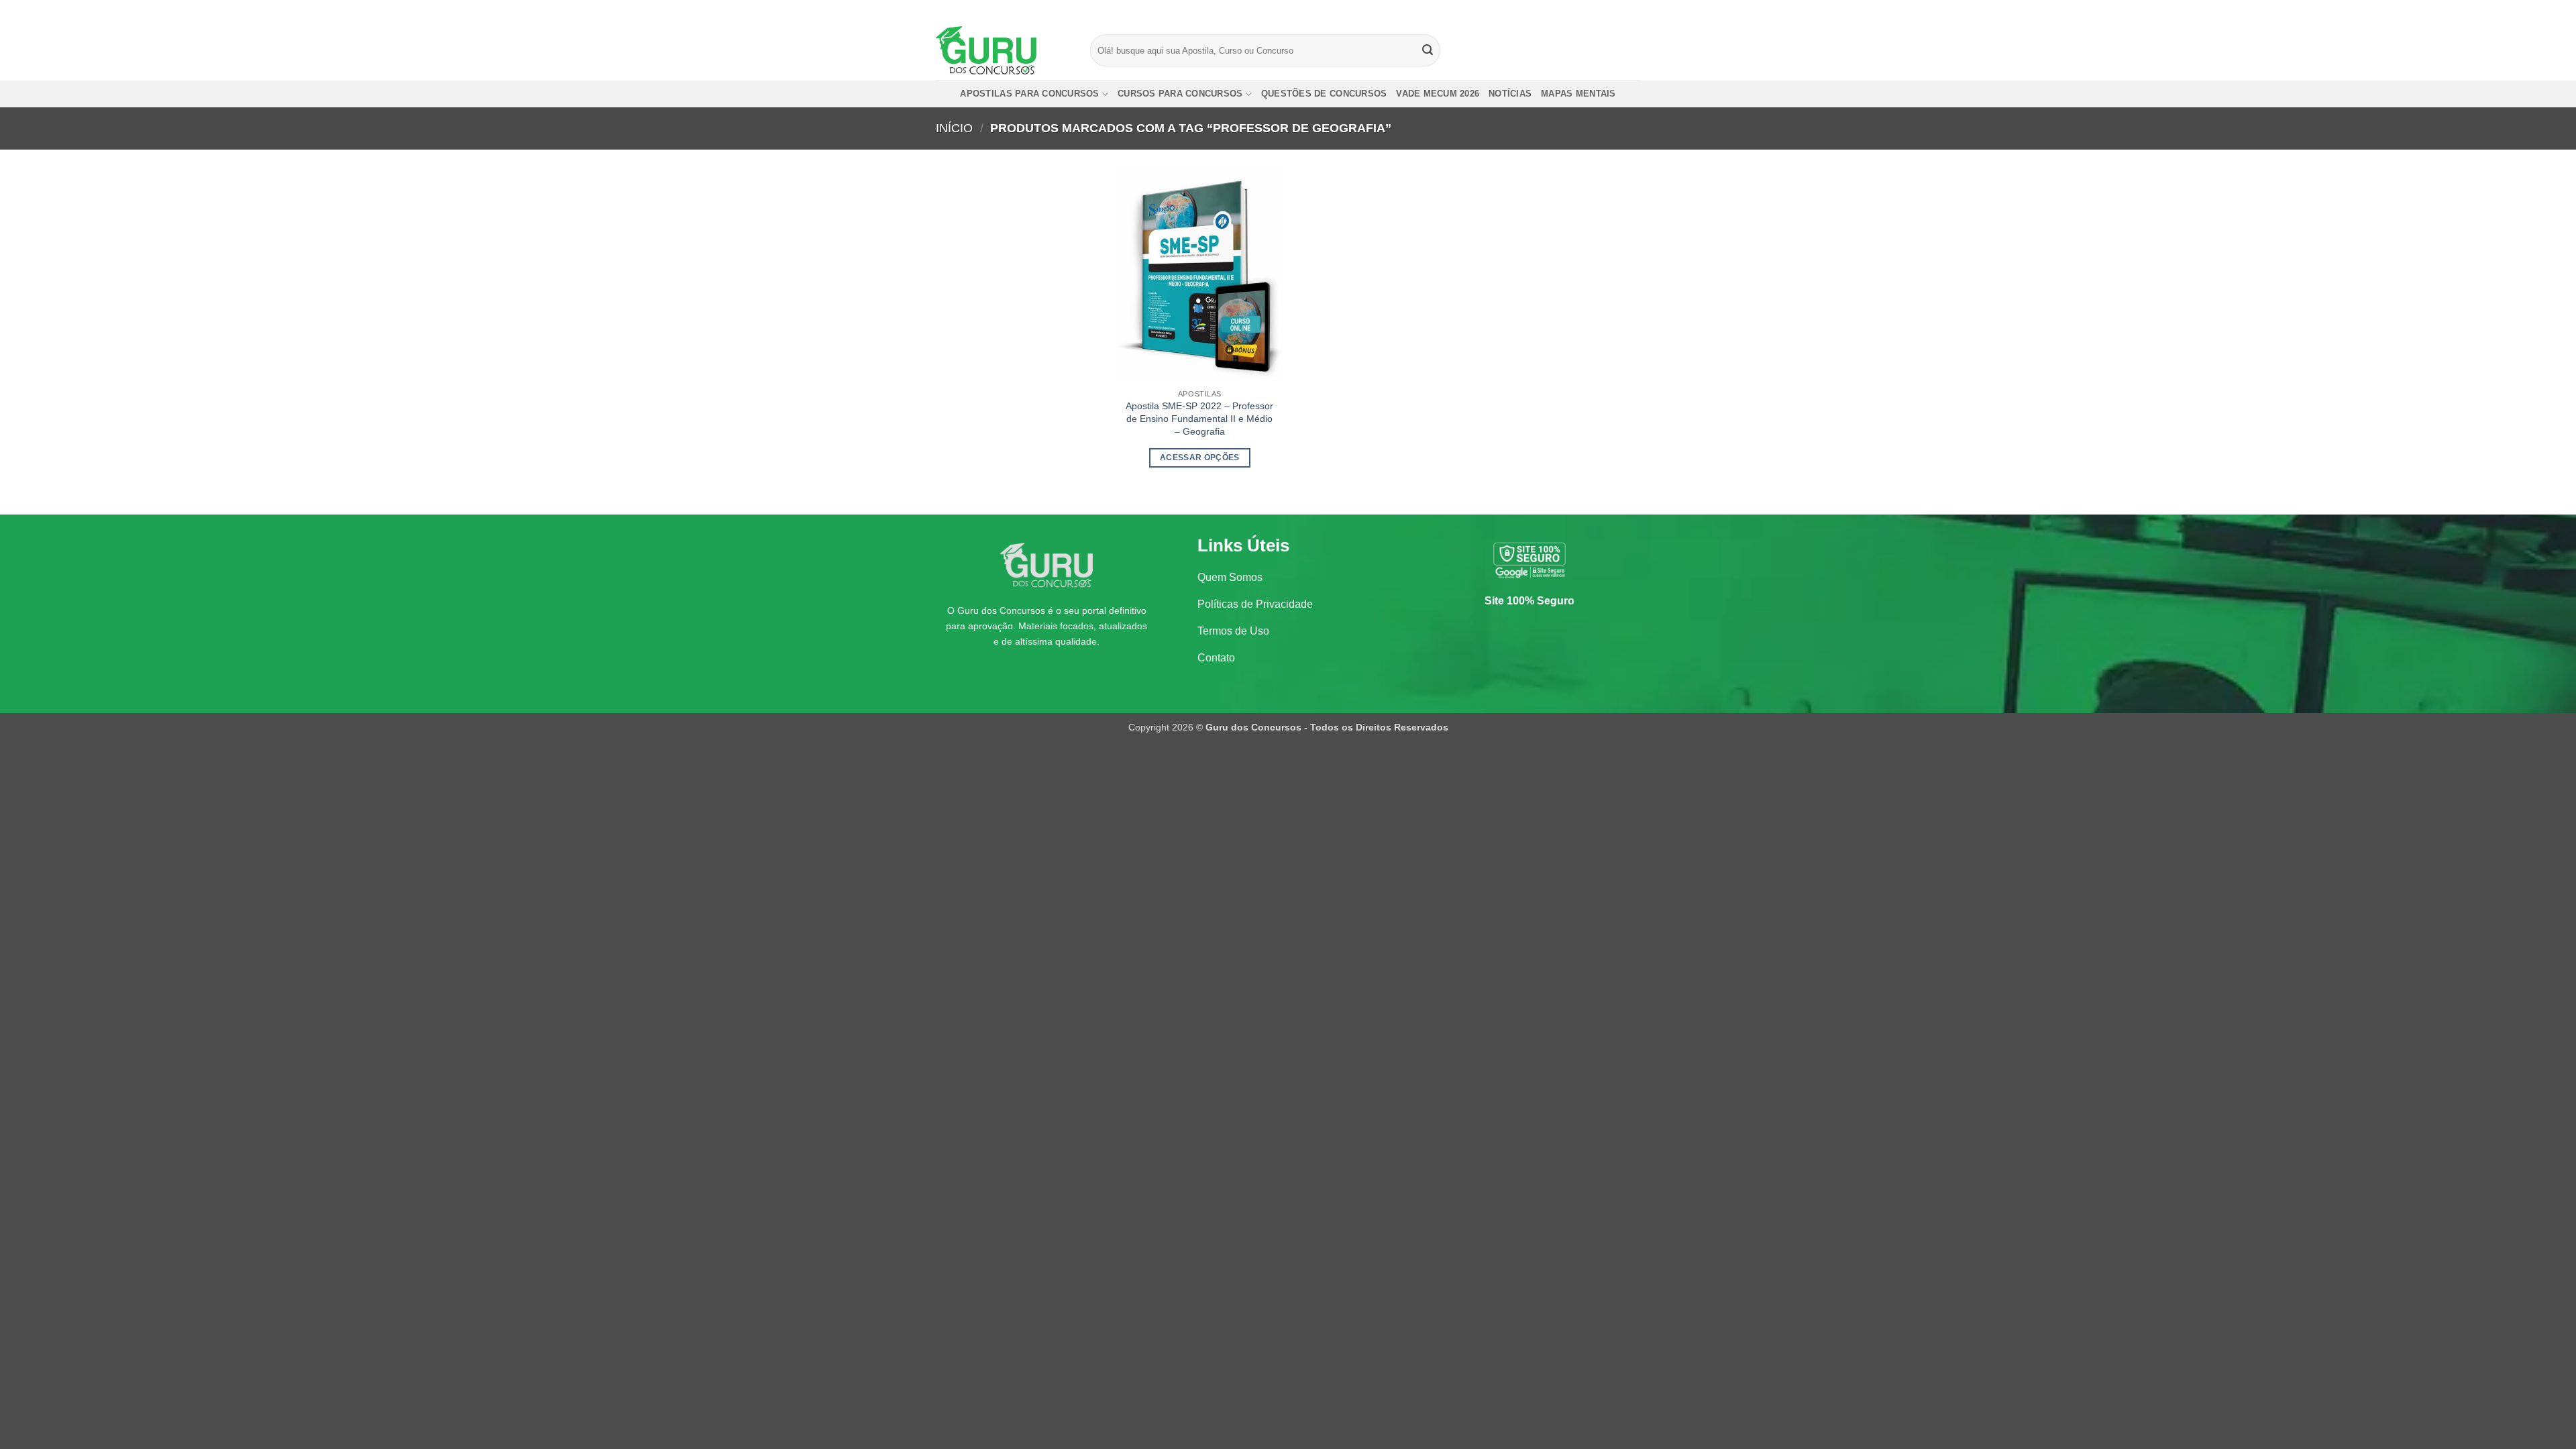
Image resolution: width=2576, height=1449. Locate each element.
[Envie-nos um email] (1633, 10)
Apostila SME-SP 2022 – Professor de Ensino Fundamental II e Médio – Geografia (1199, 418)
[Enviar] (1428, 50)
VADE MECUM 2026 (1438, 94)
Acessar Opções (1200, 458)
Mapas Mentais (1578, 94)
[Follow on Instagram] (1608, 10)
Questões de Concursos (1324, 94)
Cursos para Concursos (1180, 94)
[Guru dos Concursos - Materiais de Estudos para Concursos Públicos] (1003, 50)
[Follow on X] (1621, 10)
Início (954, 128)
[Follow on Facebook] (1595, 10)
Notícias (1510, 94)
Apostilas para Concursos (1029, 94)
